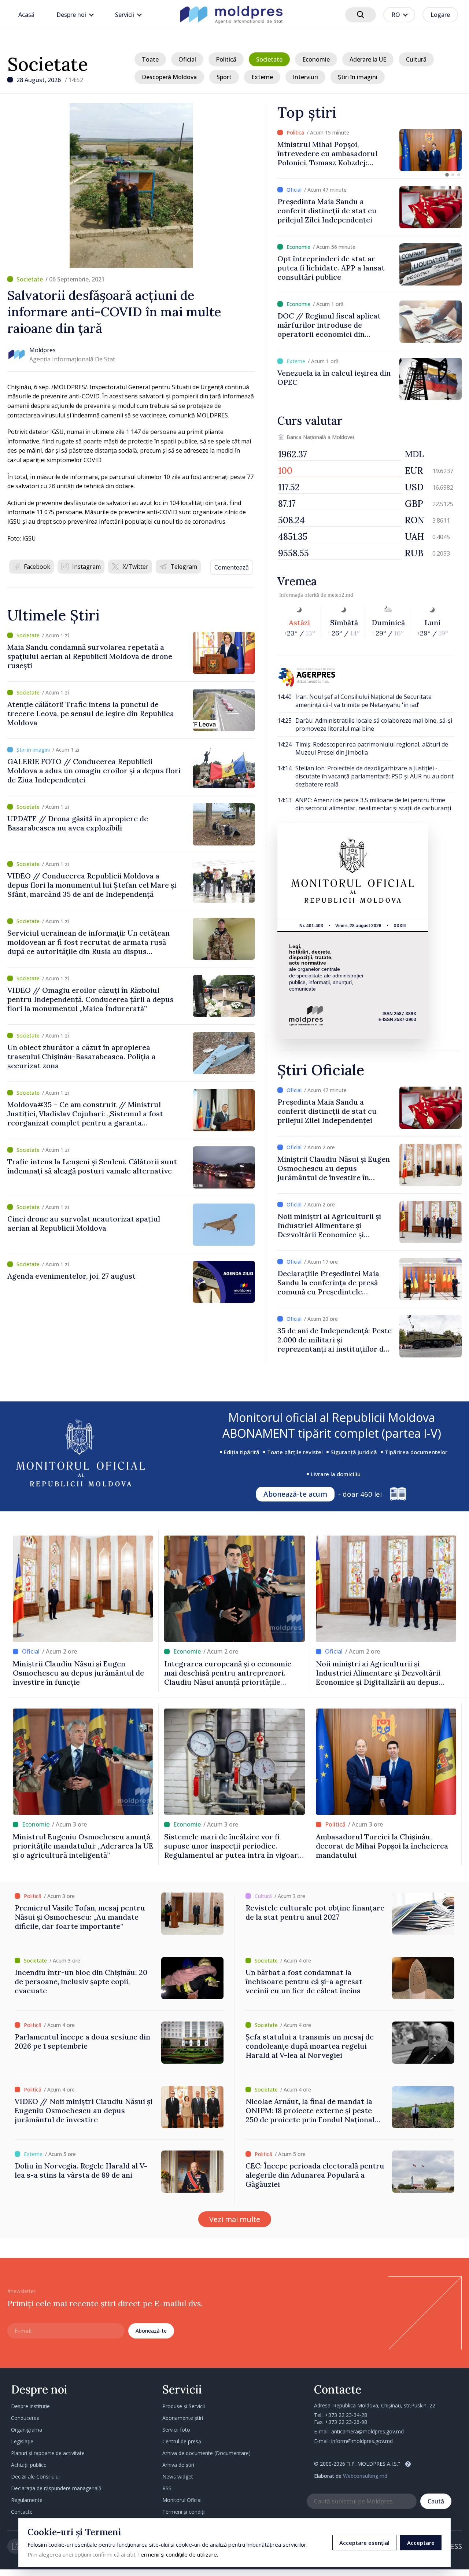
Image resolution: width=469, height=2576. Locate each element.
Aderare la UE (368, 59)
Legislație (22, 2441)
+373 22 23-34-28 (346, 2415)
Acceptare (421, 2543)
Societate (48, 64)
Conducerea (25, 2418)
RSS (167, 2488)
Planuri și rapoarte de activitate (48, 2453)
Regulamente (27, 2500)
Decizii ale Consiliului (35, 2477)
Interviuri (305, 77)
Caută (436, 2501)
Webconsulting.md (365, 2476)
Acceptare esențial (364, 2543)
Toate (150, 59)
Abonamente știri (183, 2418)
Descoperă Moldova (169, 77)
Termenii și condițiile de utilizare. (178, 2554)
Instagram (86, 567)
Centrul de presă (182, 2441)
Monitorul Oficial (182, 2500)
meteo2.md (340, 595)
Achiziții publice (29, 2465)
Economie (316, 59)
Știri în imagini (358, 77)
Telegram (184, 567)
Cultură (416, 59)
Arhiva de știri (178, 2465)
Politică (226, 59)
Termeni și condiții (184, 2512)
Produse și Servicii (184, 2406)
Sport (224, 77)
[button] (447, 175)
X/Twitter (136, 567)
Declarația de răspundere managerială (56, 2488)
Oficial (187, 59)
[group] (370, 150)
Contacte (22, 2512)
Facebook (37, 567)
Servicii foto (176, 2430)
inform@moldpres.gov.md (362, 2441)
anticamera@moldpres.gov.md (368, 2431)
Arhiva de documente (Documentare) (206, 2453)
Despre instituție (30, 2406)
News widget (178, 2477)
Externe (262, 77)
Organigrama (27, 2430)
